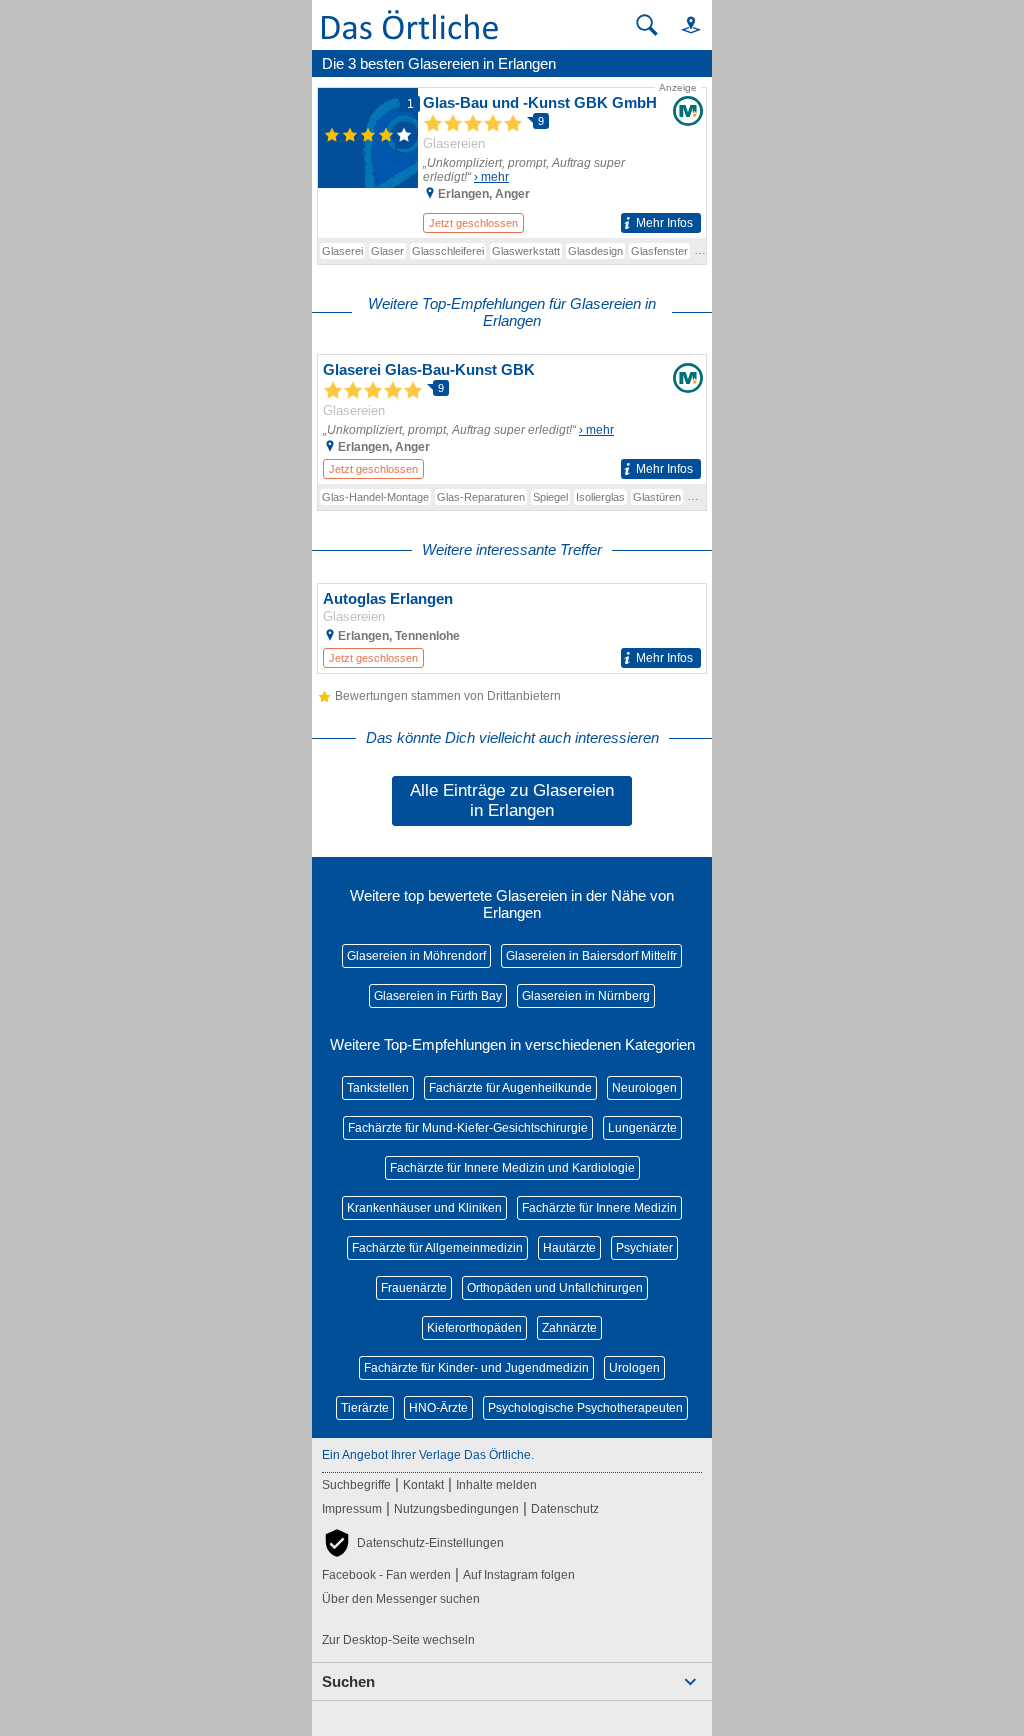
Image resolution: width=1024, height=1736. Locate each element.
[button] (682, 24)
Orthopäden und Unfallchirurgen (555, 1288)
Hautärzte (569, 1248)
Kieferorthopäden (474, 1328)
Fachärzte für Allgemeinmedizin (437, 1248)
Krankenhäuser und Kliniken (424, 1208)
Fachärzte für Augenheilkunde (510, 1088)
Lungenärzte (642, 1128)
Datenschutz (565, 1509)
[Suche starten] (647, 25)
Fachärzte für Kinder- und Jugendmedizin (476, 1368)
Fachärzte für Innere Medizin (599, 1208)
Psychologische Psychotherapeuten (585, 1408)
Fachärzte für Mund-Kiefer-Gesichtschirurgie (468, 1128)
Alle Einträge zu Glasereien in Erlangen (512, 800)
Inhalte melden (496, 1485)
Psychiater (644, 1248)
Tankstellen (378, 1088)
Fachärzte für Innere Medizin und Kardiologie (512, 1168)
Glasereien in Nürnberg (586, 996)
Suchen (348, 1681)
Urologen (634, 1368)
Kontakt (423, 1485)
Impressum (352, 1509)
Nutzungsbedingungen (456, 1509)
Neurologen (644, 1088)
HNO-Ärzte (438, 1408)
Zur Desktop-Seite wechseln (398, 1640)
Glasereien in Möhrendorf (416, 956)
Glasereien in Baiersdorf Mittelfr (591, 956)
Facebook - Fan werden (386, 1575)
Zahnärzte (569, 1328)
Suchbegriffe (356, 1485)
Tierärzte (365, 1408)
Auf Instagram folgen (519, 1575)
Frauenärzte (414, 1288)
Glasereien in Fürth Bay (438, 996)
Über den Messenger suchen (401, 1599)
